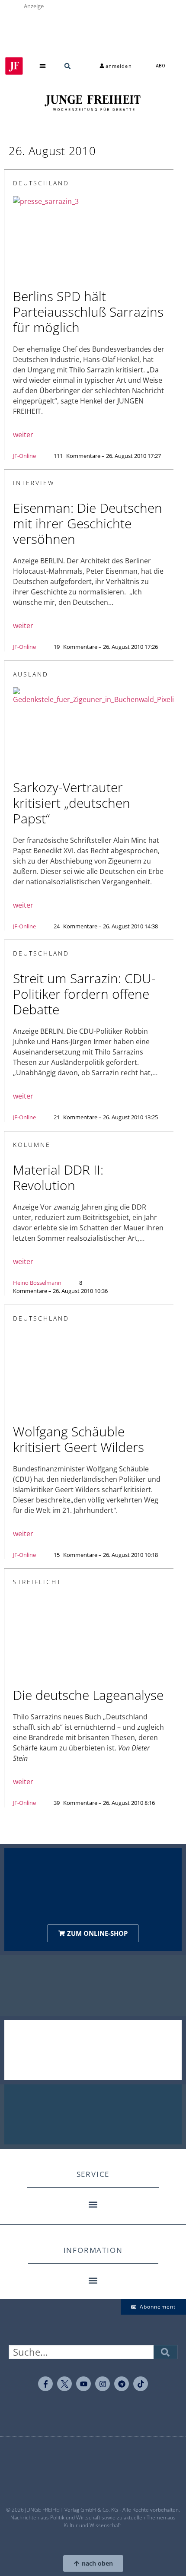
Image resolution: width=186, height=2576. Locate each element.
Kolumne (32, 1145)
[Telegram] (122, 2384)
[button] (43, 66)
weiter (23, 435)
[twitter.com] (64, 2384)
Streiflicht (37, 1582)
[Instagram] (103, 2384)
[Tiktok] (141, 2384)
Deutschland (41, 183)
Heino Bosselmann (37, 1283)
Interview (34, 483)
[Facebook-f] (45, 2384)
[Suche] (165, 2352)
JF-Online (24, 456)
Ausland (31, 674)
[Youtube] (83, 2384)
